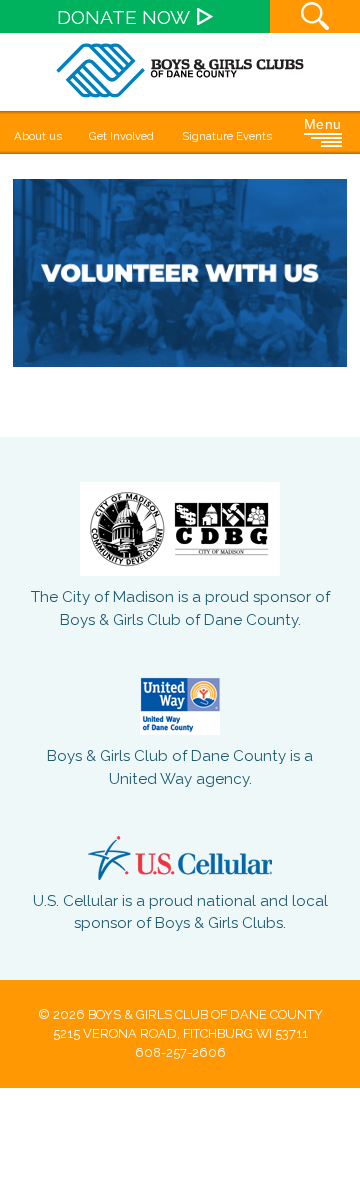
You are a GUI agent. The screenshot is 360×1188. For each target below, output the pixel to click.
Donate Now (123, 17)
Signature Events (227, 136)
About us (38, 136)
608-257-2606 (180, 1052)
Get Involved (121, 136)
